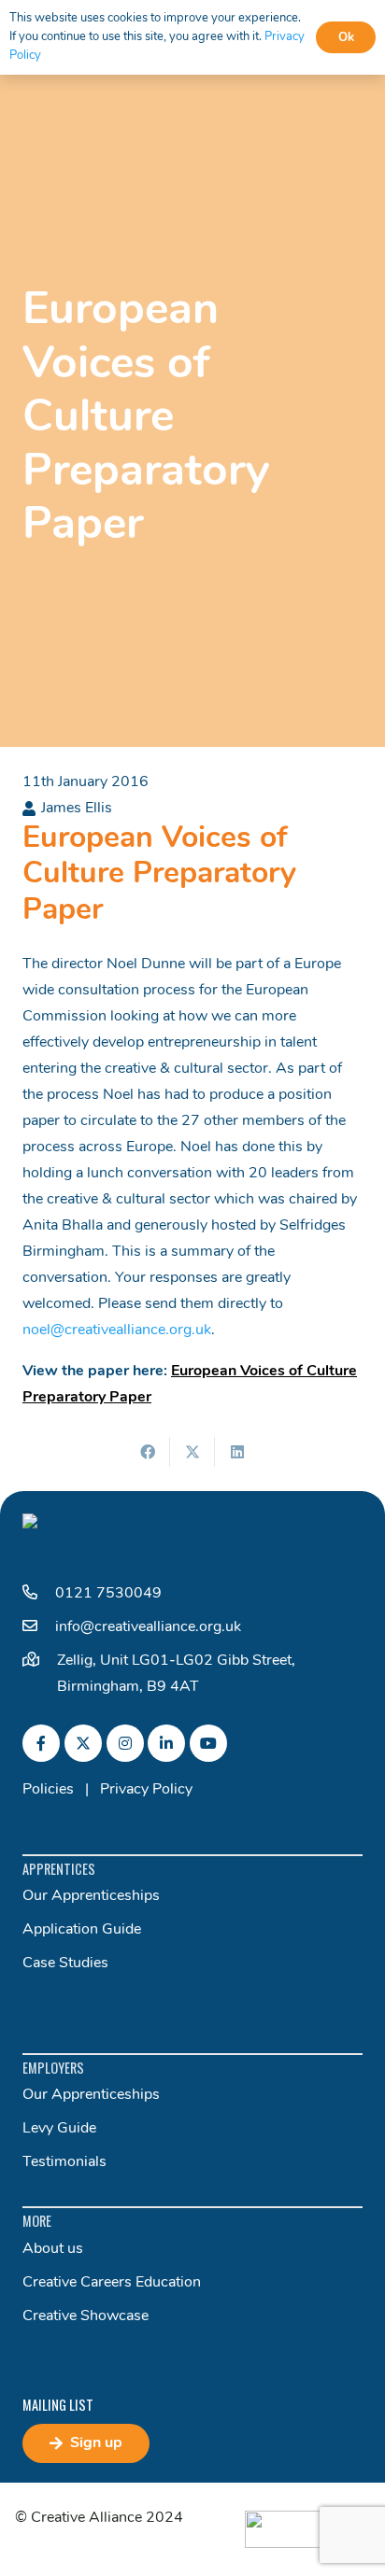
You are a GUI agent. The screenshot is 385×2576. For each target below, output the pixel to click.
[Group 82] (307, 2529)
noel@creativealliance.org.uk (117, 1330)
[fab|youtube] (208, 1743)
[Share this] (148, 1452)
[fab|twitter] (83, 1743)
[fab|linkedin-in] (166, 1743)
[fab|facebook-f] (41, 1743)
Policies (48, 1790)
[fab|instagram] (125, 1743)
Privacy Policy (146, 1790)
